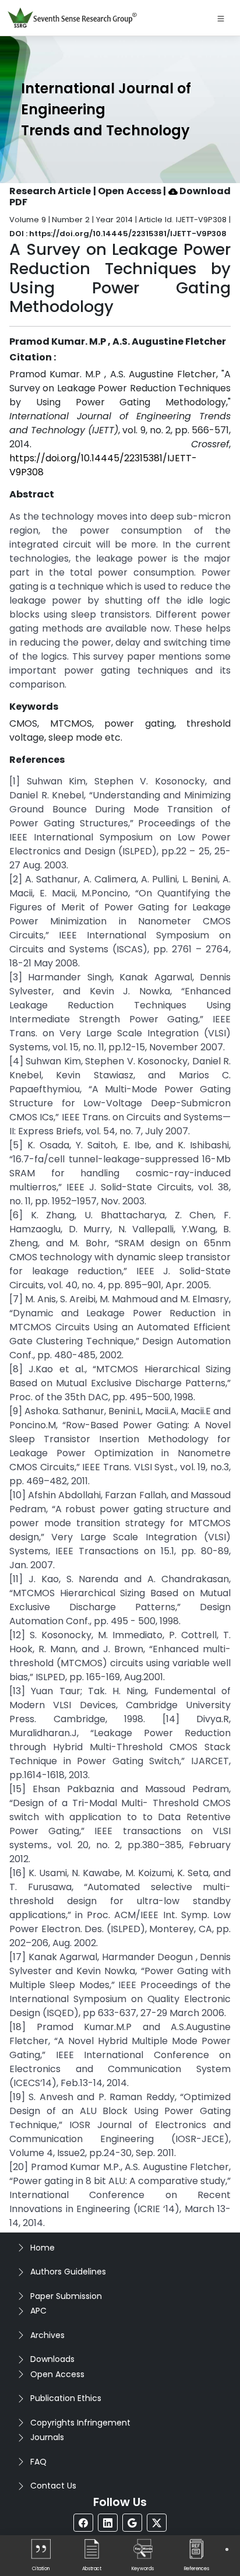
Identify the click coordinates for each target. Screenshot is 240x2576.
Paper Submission (66, 2296)
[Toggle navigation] (221, 18)
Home (43, 2248)
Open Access (57, 2374)
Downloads (52, 2359)
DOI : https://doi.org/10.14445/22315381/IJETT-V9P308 (118, 234)
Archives (47, 2335)
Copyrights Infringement (80, 2423)
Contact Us (53, 2486)
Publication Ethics (66, 2398)
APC (38, 2311)
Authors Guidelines (68, 2272)
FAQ (38, 2462)
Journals (47, 2437)
